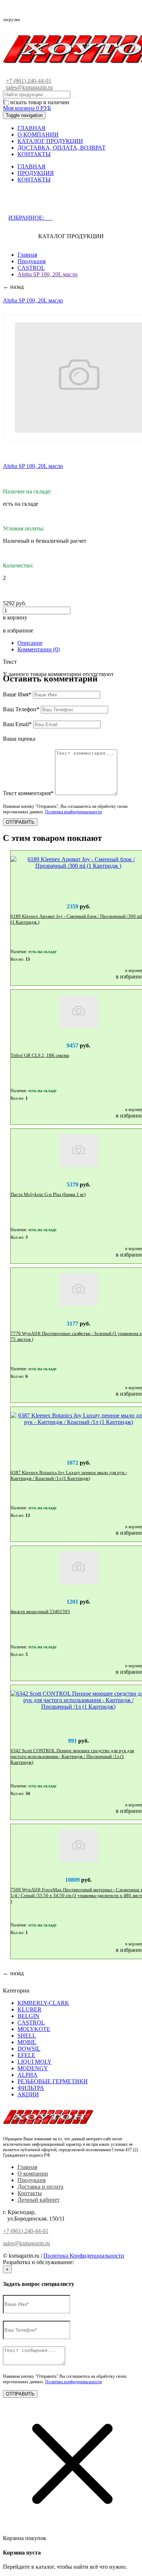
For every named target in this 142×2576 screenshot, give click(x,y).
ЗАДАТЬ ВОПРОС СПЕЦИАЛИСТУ (67, 203)
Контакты (30, 2193)
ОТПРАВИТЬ (20, 822)
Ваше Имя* (17, 694)
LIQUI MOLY (35, 2062)
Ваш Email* (17, 724)
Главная (27, 255)
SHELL (27, 2036)
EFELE (26, 2055)
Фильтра (31, 2088)
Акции (28, 2094)
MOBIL (27, 2042)
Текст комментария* (28, 793)
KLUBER (29, 2009)
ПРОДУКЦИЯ (36, 173)
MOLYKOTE (34, 2029)
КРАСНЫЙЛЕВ (95, 2262)
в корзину (15, 617)
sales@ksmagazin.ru (29, 87)
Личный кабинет (39, 2200)
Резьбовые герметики (53, 2081)
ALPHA (27, 2075)
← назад (13, 287)
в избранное (18, 630)
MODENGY (33, 2068)
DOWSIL (29, 2049)
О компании (33, 2174)
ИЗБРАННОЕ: (31, 218)
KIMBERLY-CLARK (43, 2003)
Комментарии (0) (39, 649)
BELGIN (28, 2016)
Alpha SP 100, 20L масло (48, 274)
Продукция (31, 261)
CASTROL (31, 268)
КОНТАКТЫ (34, 154)
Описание (30, 643)
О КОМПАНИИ (38, 135)
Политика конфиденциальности (74, 812)
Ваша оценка (19, 739)
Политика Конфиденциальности (84, 2256)
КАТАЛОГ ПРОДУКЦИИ (50, 141)
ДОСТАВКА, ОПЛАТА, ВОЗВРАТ (62, 148)
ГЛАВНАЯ (31, 128)
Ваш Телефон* (21, 709)
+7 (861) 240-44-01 (29, 81)
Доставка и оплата (40, 2187)
